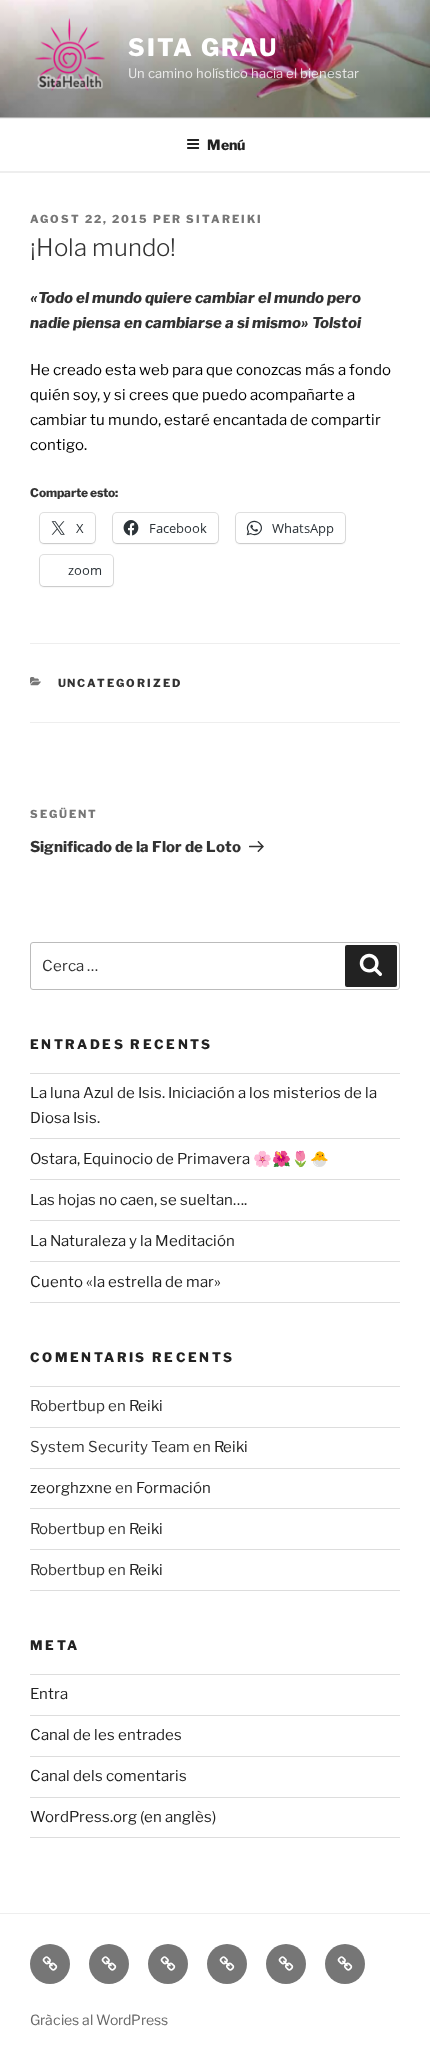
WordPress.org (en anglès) (123, 1817)
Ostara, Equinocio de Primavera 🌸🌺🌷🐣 (179, 1159)
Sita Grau (203, 47)
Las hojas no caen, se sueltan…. (138, 1200)
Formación (173, 1488)
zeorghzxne (71, 1488)
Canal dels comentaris (108, 1776)
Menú (226, 144)
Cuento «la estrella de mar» (125, 1282)
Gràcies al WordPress (99, 2019)
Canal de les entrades (106, 1735)
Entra (49, 1694)
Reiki (146, 1406)
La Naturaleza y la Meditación (132, 1241)
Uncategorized (120, 683)
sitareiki (224, 219)
